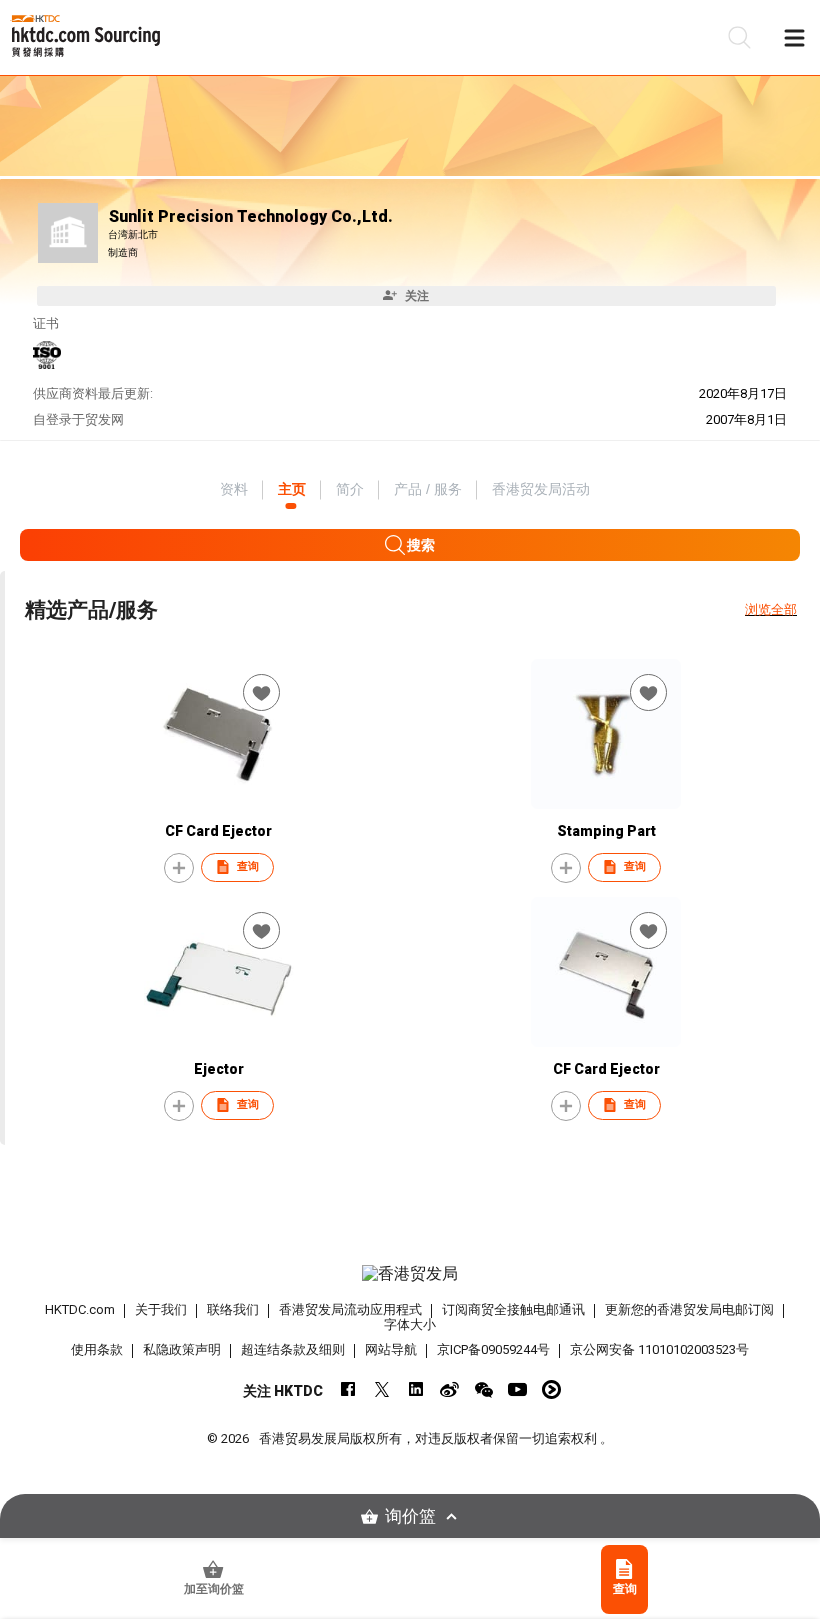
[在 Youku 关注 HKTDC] (551, 1389)
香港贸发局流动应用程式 (350, 1309)
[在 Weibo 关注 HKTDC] (449, 1389)
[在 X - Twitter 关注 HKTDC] (381, 1389)
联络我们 (233, 1309)
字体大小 (410, 1324)
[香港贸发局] (410, 1274)
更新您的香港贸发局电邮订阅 (689, 1309)
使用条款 (97, 1349)
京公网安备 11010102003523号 (659, 1349)
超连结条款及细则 (293, 1349)
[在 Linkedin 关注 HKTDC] (415, 1389)
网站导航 (391, 1349)
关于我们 (161, 1309)
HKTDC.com (80, 1309)
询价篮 (410, 1516)
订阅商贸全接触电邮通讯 (513, 1309)
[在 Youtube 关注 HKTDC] (517, 1389)
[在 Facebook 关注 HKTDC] (347, 1389)
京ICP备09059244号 (493, 1349)
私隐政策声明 (182, 1349)
